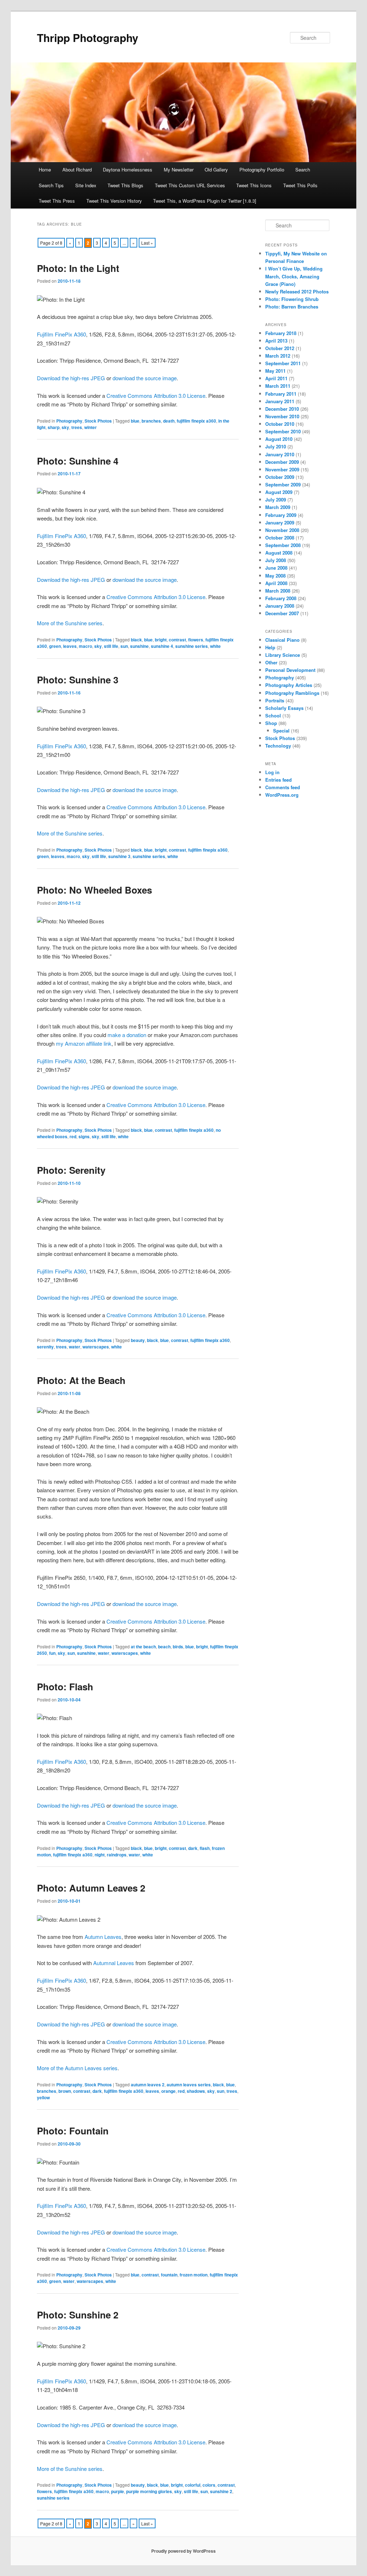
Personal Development (290, 670)
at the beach (143, 1647)
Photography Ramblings (292, 693)
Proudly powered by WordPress (183, 2551)
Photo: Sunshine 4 (78, 461)
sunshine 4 (162, 646)
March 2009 (278, 507)
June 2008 (276, 568)
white (215, 646)
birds (178, 1647)
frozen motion (194, 2275)
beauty (138, 1340)
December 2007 (282, 613)
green (55, 646)
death (169, 421)
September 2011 (283, 363)
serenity (45, 1347)
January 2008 (280, 606)
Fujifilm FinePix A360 (61, 334)
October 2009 (280, 477)
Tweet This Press (57, 201)
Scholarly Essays (284, 708)
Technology (278, 746)
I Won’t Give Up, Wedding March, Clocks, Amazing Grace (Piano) (294, 276)
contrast (177, 640)
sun (124, 646)
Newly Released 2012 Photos (297, 291)
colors (209, 2485)
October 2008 (280, 538)
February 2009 (281, 515)
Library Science (283, 655)
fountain (169, 2275)
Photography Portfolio (262, 169)
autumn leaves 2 (148, 2085)
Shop (271, 723)
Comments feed (283, 787)
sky (65, 427)
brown (65, 2091)
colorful (193, 2485)
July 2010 (276, 446)
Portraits (275, 700)
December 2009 (282, 462)
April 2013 (276, 341)
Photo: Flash (65, 1687)
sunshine (139, 646)
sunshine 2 (221, 2491)
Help (270, 647)
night (100, 1855)
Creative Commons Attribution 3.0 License (156, 395)
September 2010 (283, 431)
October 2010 (280, 424)
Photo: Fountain (73, 2131)
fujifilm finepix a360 (196, 421)
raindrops (117, 1855)
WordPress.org (282, 795)
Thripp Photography (88, 37)
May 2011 (275, 371)
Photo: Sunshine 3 (78, 680)
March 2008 (278, 591)
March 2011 (278, 386)
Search (303, 169)
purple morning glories (149, 2491)
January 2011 (280, 401)
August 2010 (279, 439)
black (136, 640)
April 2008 (276, 583)
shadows (196, 2091)
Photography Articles (289, 685)
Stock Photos (98, 421)
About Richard (77, 169)
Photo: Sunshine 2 (78, 2315)
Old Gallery (216, 169)
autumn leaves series (189, 2085)
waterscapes (96, 1347)
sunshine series (192, 646)
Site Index (86, 185)
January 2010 (280, 454)
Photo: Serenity (71, 1170)
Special (281, 731)
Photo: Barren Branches (292, 307)
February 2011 (281, 394)
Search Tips (51, 185)
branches (151, 421)
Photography (69, 421)
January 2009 (280, 522)
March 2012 (278, 356)
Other (271, 662)
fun (52, 1653)
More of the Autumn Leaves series (77, 2068)
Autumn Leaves (103, 1937)
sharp (54, 427)
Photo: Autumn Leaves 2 (91, 1888)
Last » (147, 243)
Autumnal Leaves (114, 1963)
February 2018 (281, 333)
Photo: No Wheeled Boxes (94, 890)
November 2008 (282, 530)
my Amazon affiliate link (84, 1043)
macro (85, 646)
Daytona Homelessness (128, 169)
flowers (196, 640)
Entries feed (278, 780)
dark (193, 1848)
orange (168, 2091)
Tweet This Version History (114, 201)
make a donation (127, 1035)
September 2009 (283, 484)
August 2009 (279, 492)
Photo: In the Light (78, 268)
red (73, 1136)
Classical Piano (282, 640)
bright (161, 640)
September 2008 (283, 545)
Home (45, 169)
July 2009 (276, 500)
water (75, 1347)
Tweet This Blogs (125, 185)
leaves (70, 646)
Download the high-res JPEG (71, 378)
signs (84, 1136)
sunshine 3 (119, 856)
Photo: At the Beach (81, 1380)
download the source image (145, 378)
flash (205, 1848)
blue (135, 421)
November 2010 (282, 416)
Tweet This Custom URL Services (190, 185)
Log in (272, 772)
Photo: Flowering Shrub (292, 299)
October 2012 (280, 348)
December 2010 (282, 409)
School (273, 715)
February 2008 (281, 598)
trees (77, 427)
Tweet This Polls (300, 185)
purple (118, 2491)
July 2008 (276, 560)
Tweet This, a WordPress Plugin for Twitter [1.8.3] (205, 201)
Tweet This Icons (254, 185)
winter (90, 427)
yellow (43, 2097)
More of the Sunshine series (70, 623)
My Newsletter (179, 169)
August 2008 (279, 553)
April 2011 (276, 378)
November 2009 (282, 469)
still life (111, 646)
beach (164, 1647)
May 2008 (275, 576)
